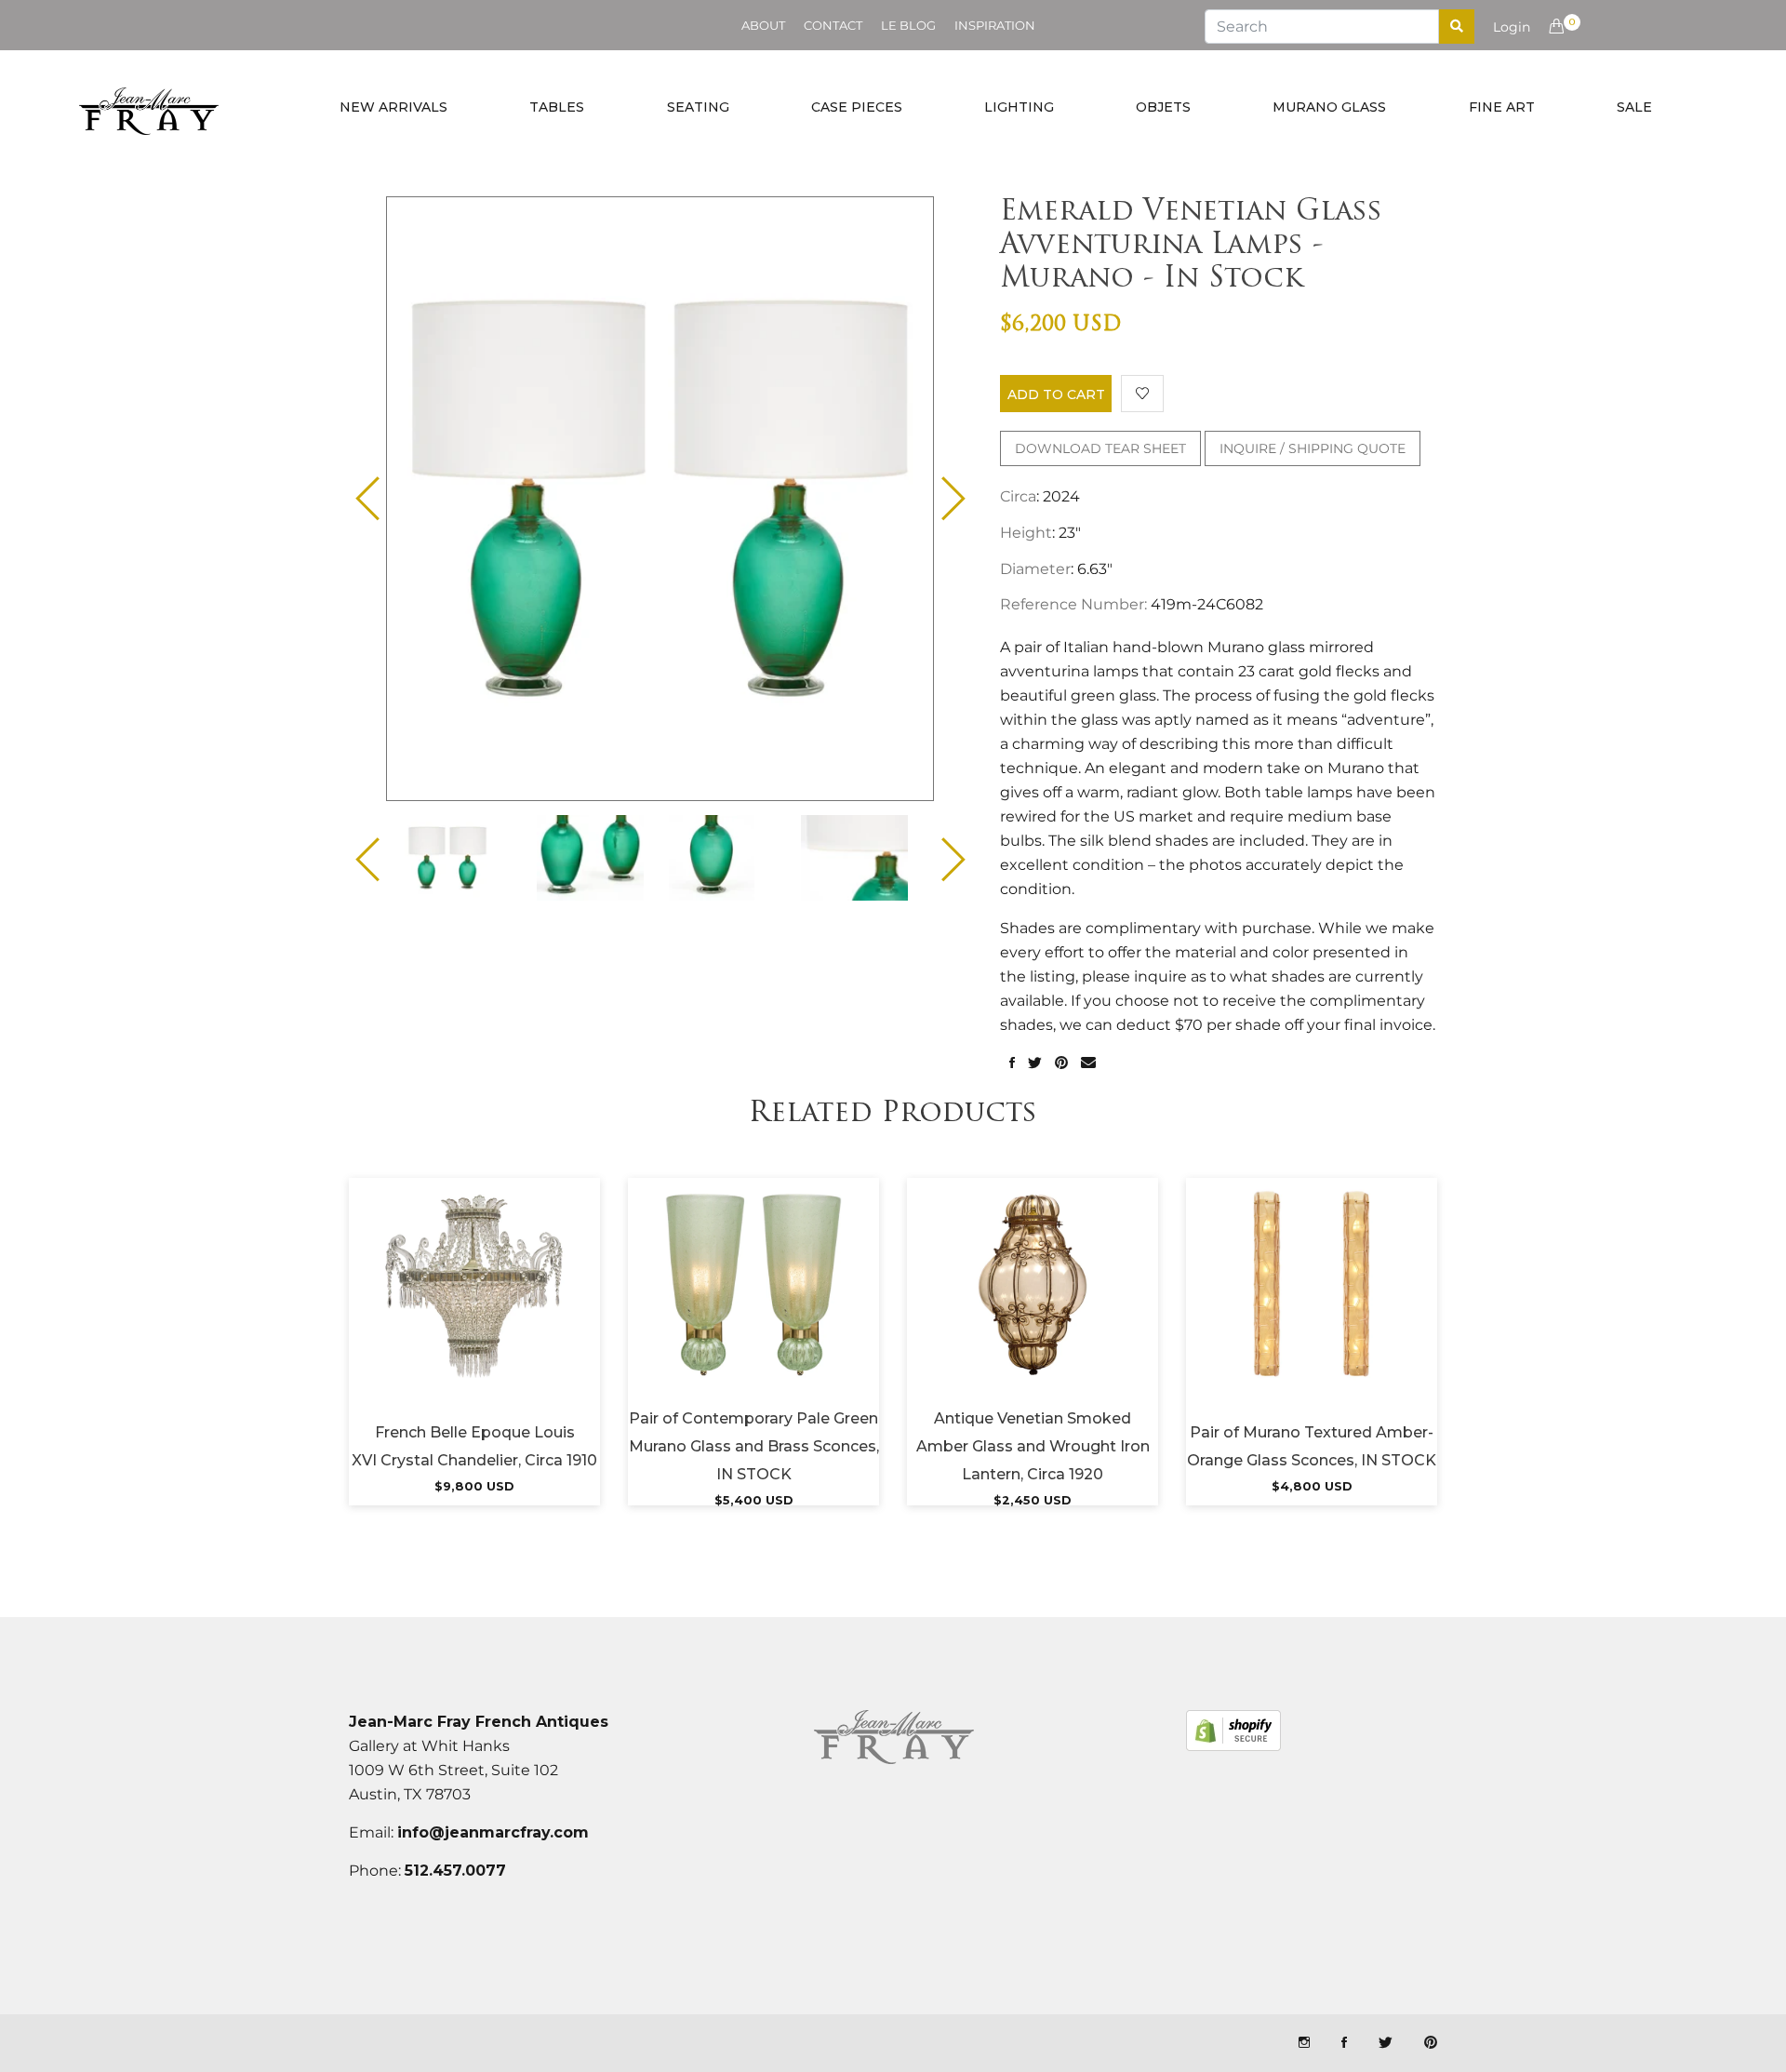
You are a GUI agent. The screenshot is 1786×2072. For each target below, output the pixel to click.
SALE (1634, 107)
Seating (698, 107)
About (763, 25)
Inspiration (995, 25)
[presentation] (464, 858)
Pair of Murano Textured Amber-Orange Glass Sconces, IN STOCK (1312, 1446)
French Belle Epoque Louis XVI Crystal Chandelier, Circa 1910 (474, 1446)
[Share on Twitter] (1035, 1063)
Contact (833, 25)
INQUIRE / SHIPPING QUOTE (1313, 448)
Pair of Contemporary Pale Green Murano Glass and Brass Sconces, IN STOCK (754, 1446)
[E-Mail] (1088, 1063)
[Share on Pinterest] (1061, 1063)
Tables (557, 107)
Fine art (1502, 107)
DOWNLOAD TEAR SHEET (1100, 448)
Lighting (1019, 107)
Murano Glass (1329, 107)
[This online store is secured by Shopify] (1233, 1731)
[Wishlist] (1142, 394)
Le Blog (908, 25)
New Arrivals (393, 107)
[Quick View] (525, 1308)
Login (1512, 27)
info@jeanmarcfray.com (493, 1832)
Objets (1163, 107)
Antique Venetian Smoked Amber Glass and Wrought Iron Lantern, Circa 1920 (1033, 1446)
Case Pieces (857, 107)
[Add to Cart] (474, 1308)
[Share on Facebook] (1012, 1063)
